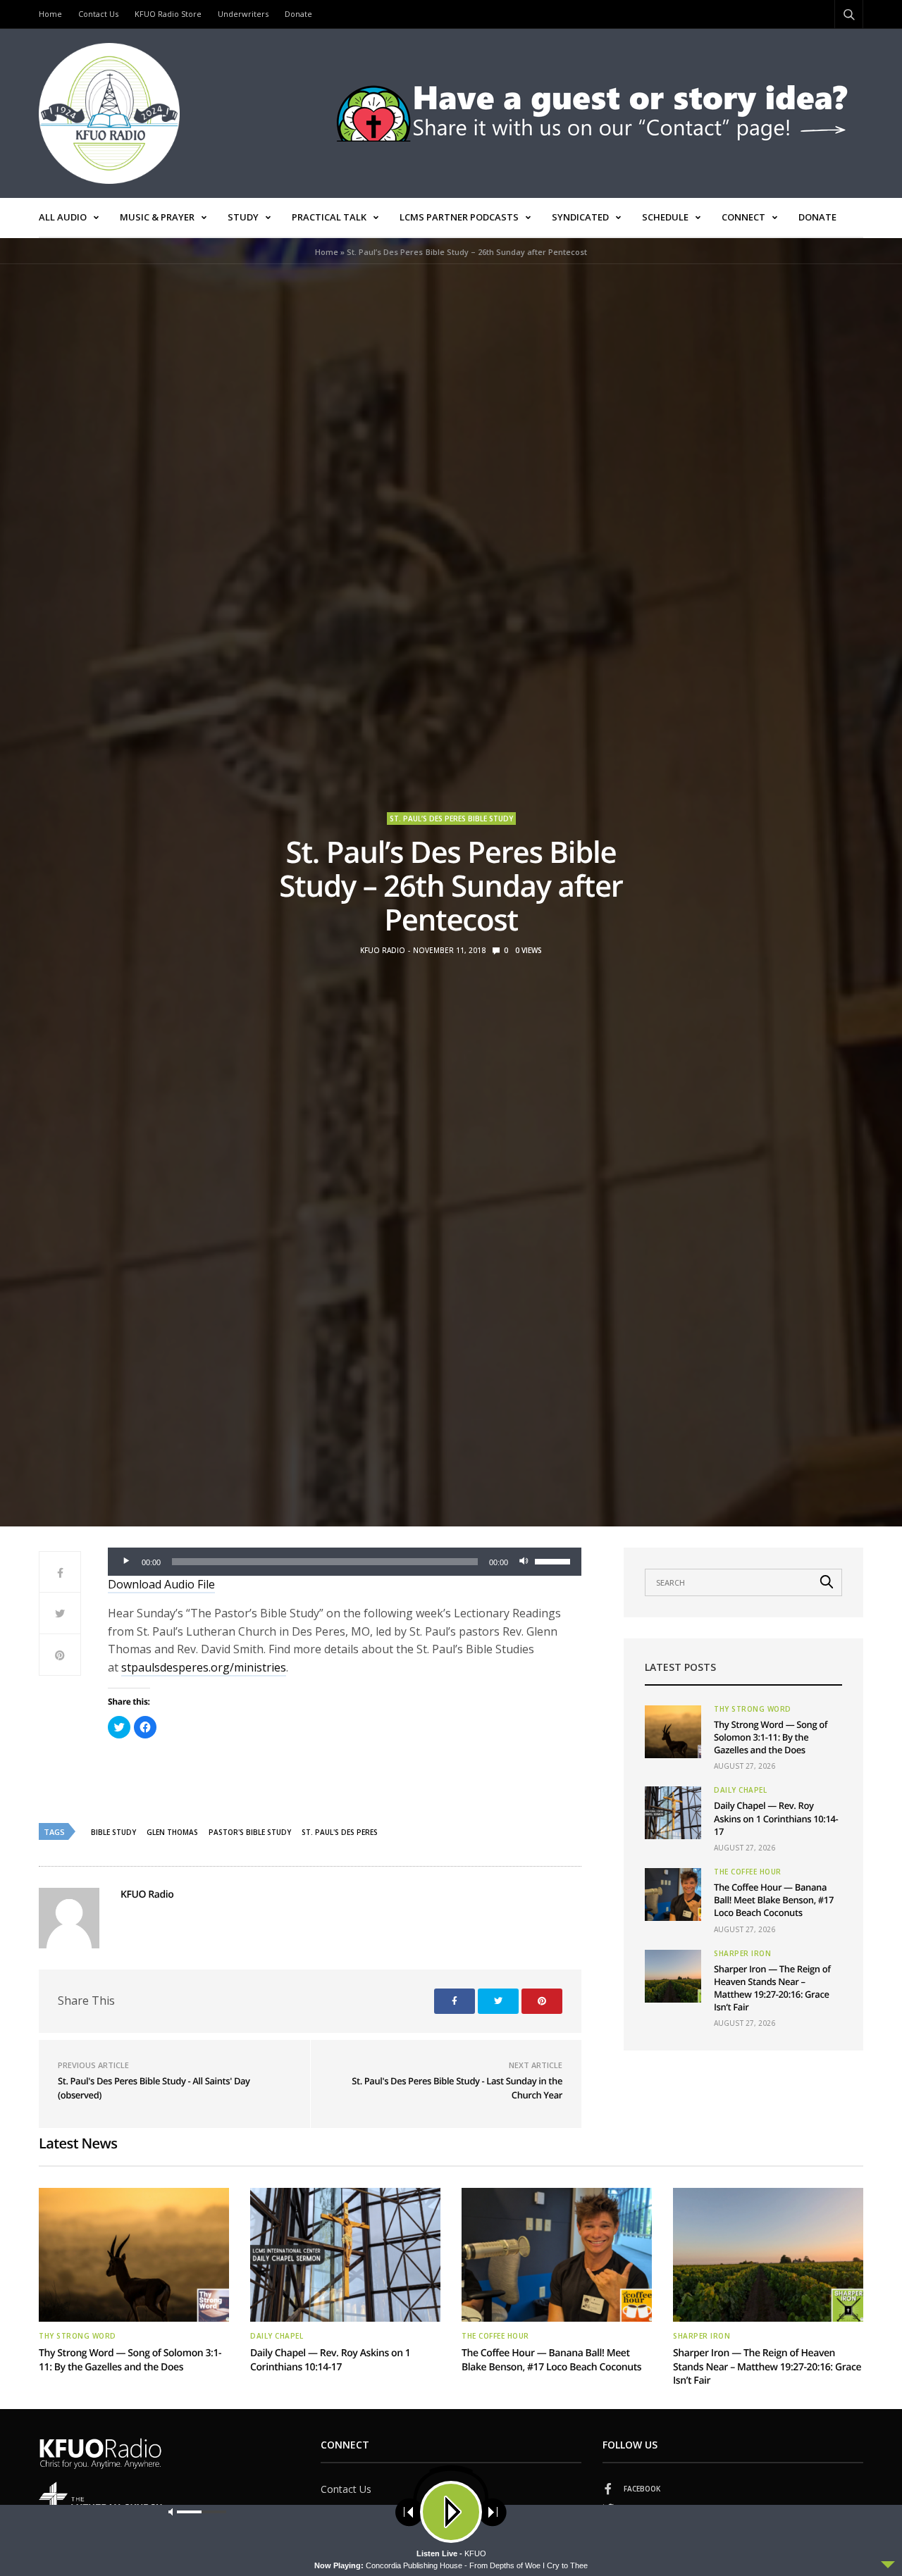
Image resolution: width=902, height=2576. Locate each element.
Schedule (665, 217)
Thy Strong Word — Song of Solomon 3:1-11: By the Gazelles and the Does (771, 1737)
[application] (345, 1562)
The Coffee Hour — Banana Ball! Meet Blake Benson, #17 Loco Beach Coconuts (774, 1900)
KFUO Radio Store (168, 14)
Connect (743, 217)
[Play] (126, 1562)
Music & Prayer (157, 217)
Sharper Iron (742, 1953)
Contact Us (98, 14)
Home (50, 14)
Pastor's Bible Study (250, 1832)
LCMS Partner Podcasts (459, 217)
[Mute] (524, 1562)
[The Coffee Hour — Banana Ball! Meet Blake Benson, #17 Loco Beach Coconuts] (673, 1894)
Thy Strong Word (753, 1709)
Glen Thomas (172, 1832)
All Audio (63, 217)
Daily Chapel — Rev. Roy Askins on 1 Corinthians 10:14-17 (776, 1818)
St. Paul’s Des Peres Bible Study (451, 819)
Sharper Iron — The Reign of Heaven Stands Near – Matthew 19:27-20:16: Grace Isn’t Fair (772, 1988)
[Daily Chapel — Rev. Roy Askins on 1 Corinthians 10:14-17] (673, 1813)
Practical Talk (329, 217)
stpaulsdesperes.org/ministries (204, 1667)
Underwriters (243, 14)
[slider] (555, 1560)
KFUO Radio (383, 950)
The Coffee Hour (748, 1872)
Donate (298, 14)
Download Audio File (161, 1584)
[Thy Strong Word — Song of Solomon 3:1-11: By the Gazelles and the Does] (673, 1732)
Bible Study (113, 1832)
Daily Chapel (740, 1790)
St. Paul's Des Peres (340, 1832)
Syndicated (580, 217)
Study (243, 217)
